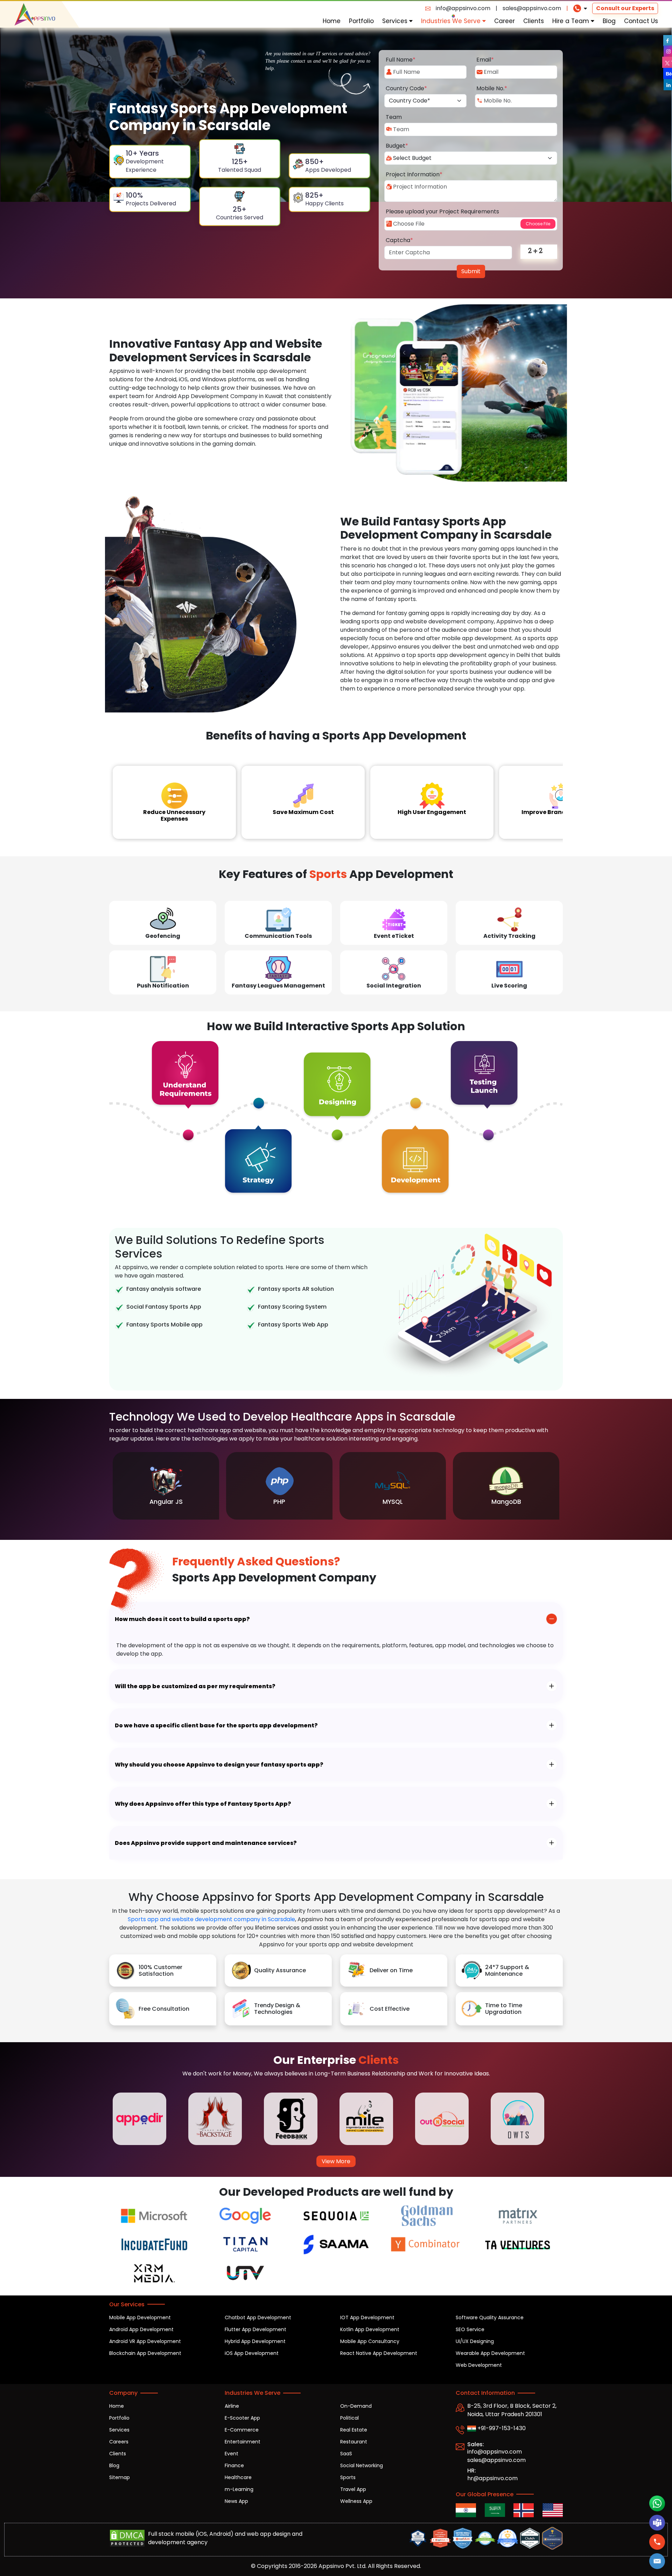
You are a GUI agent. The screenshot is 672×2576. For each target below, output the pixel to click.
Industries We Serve (452, 21)
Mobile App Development (140, 2317)
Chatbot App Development (258, 2317)
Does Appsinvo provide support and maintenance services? (206, 1843)
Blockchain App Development (145, 2353)
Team (394, 117)
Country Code (406, 88)
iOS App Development (252, 2353)
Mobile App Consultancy (370, 2341)
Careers (119, 2442)
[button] (657, 2561)
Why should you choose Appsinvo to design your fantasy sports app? (219, 1765)
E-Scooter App (242, 2418)
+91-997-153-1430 (501, 2428)
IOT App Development (367, 2317)
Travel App (353, 2489)
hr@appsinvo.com (492, 2478)
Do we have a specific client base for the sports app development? (216, 1725)
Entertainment (243, 2442)
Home (332, 21)
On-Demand (356, 2406)
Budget (397, 146)
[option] (166, 1486)
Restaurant (354, 2442)
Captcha (399, 240)
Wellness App (356, 2501)
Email (485, 60)
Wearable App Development (490, 2353)
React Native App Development (379, 2353)
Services (396, 21)
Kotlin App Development (370, 2329)
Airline (232, 2406)
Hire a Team (572, 21)
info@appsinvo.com (463, 8)
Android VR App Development (145, 2341)
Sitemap (120, 2477)
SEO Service (470, 2329)
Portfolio (361, 21)
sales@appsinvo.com (532, 8)
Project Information (414, 174)
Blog (609, 21)
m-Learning (239, 2489)
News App (236, 2501)
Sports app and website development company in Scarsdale (211, 1919)
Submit (471, 271)
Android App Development (141, 2329)
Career (505, 21)
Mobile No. (492, 88)
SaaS (346, 2454)
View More (336, 2161)
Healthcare (238, 2477)
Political (349, 2418)
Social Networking (362, 2465)
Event (232, 2454)
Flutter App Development (255, 2329)
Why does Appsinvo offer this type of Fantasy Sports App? (203, 1804)
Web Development (479, 2365)
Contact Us (641, 21)
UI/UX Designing (475, 2341)
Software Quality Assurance (490, 2317)
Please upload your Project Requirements (442, 211)
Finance (234, 2465)
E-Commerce (242, 2430)
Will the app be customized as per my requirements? (195, 1686)
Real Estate (354, 2430)
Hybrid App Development (255, 2341)
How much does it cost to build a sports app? (182, 1619)
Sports (348, 2477)
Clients (534, 21)
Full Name (401, 60)
